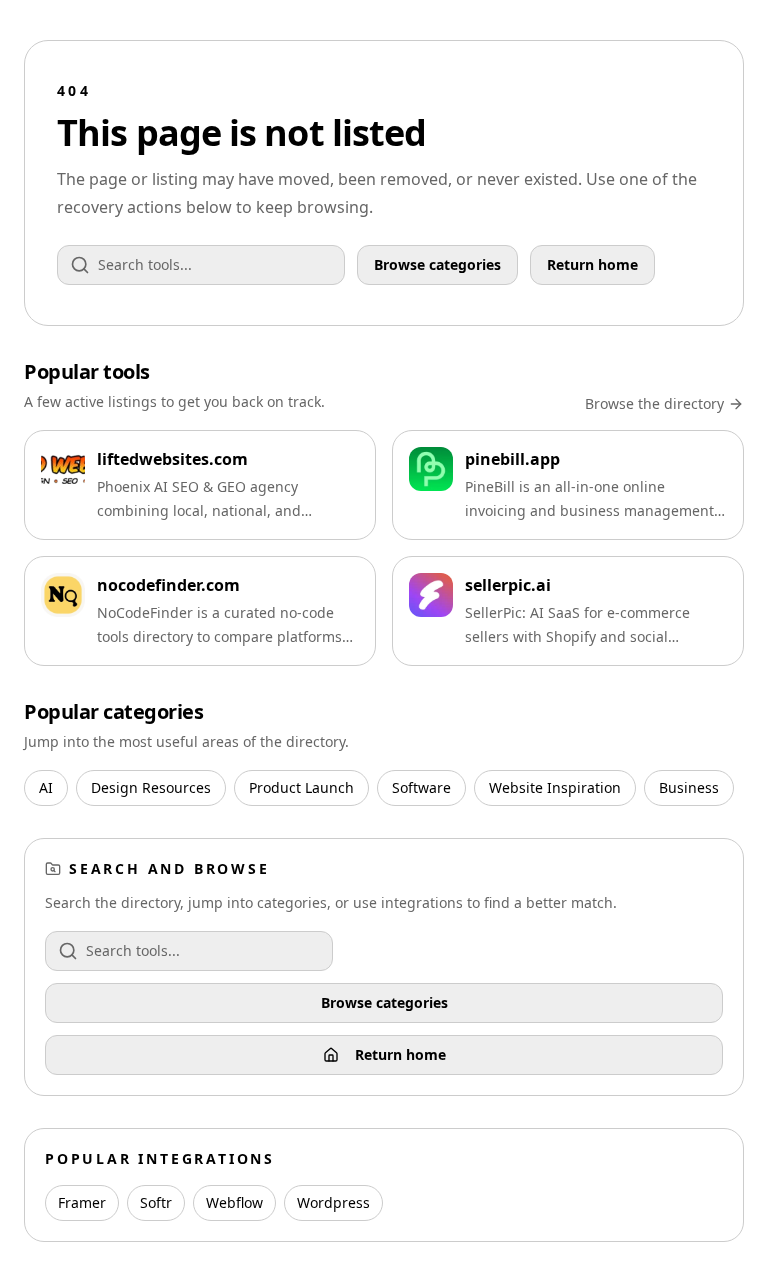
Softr (156, 1202)
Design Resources (151, 787)
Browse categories (437, 264)
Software (421, 787)
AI (46, 787)
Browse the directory (654, 403)
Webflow (234, 1202)
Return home (592, 264)
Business (689, 787)
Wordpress (333, 1202)
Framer (82, 1202)
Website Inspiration (555, 787)
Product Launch (301, 787)
